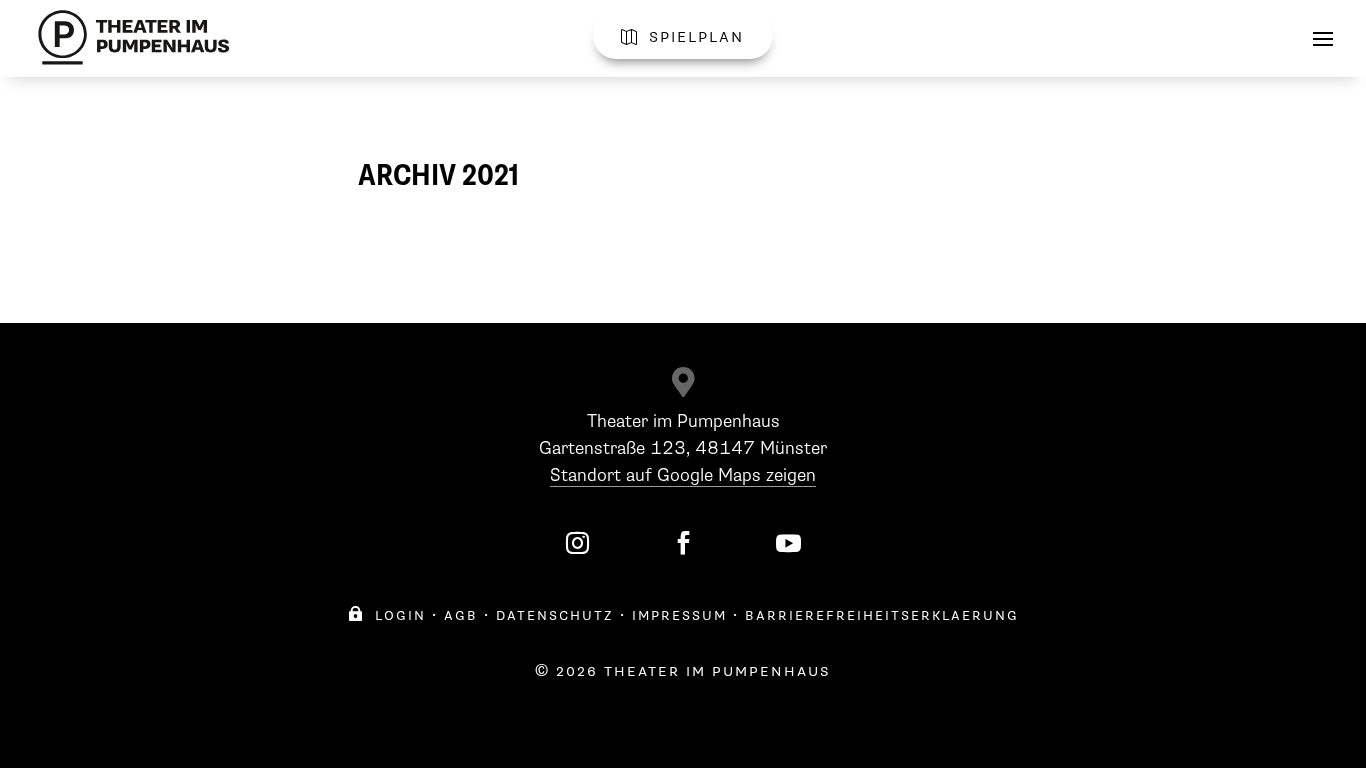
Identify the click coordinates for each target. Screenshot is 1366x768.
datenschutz (555, 615)
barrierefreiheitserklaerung (882, 615)
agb (461, 615)
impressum (679, 615)
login (387, 615)
